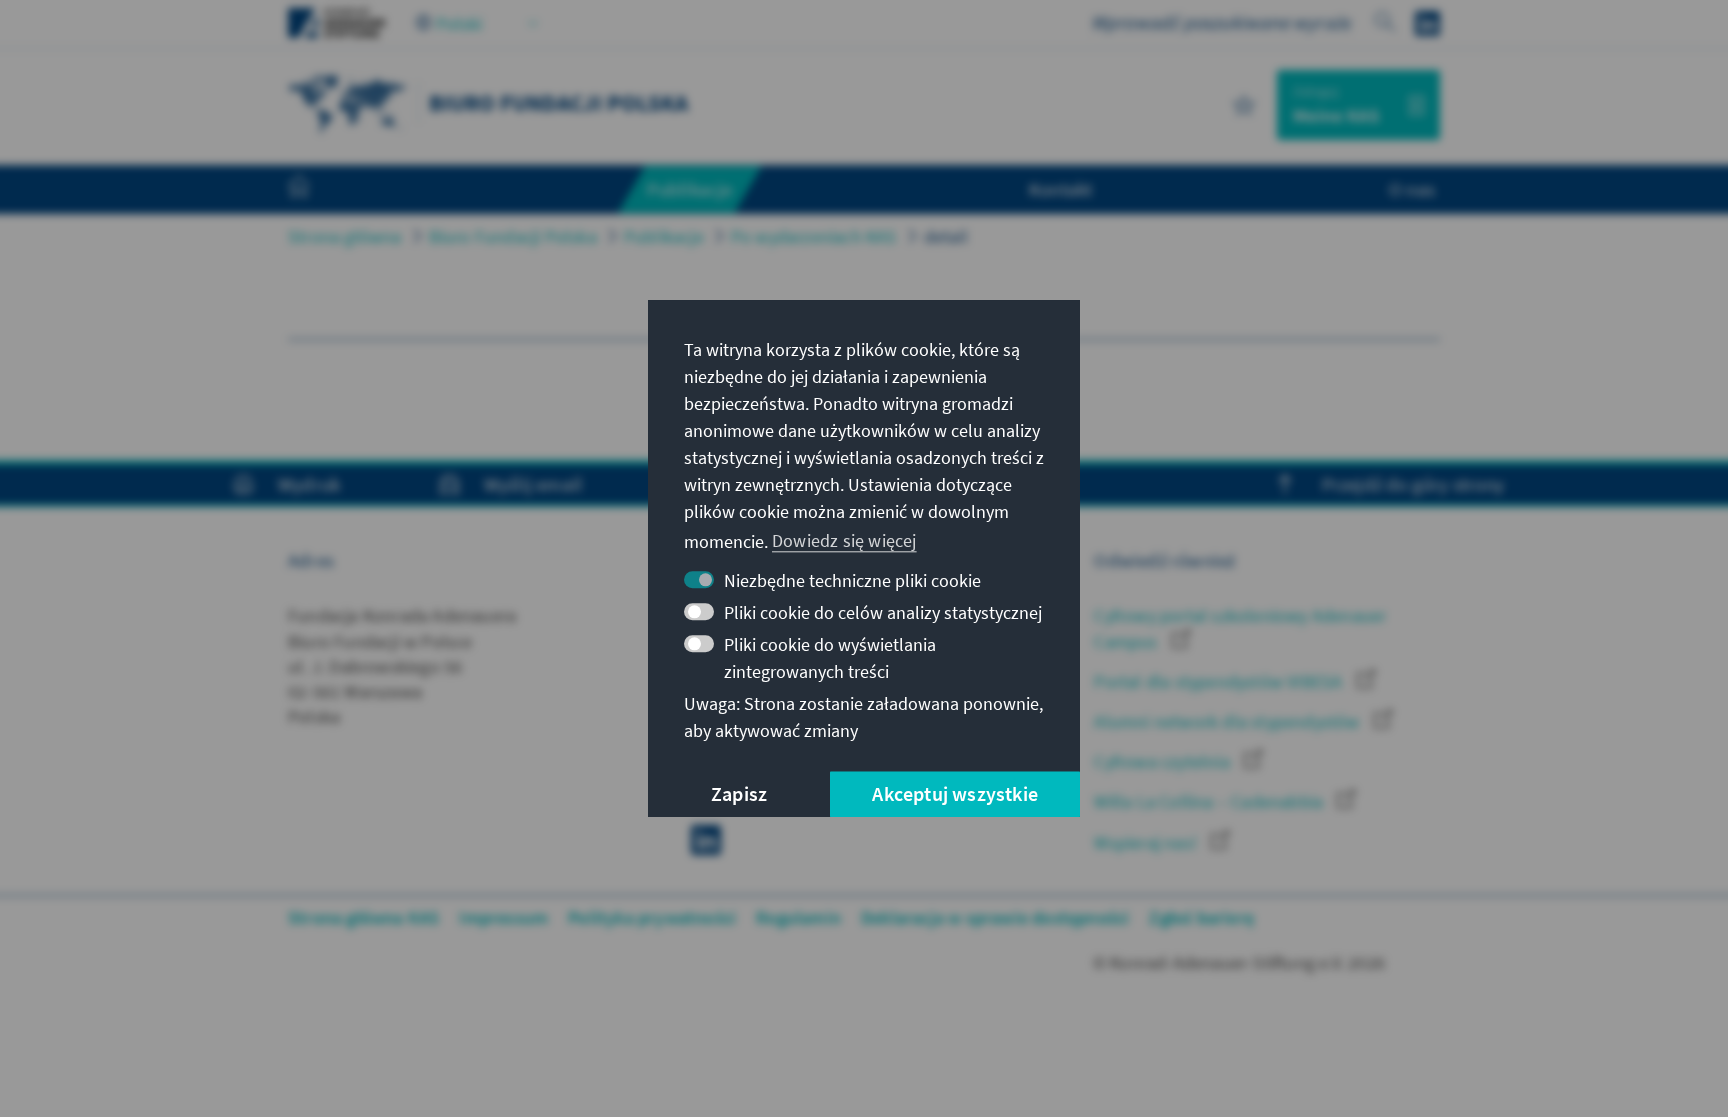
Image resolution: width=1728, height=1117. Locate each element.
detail (946, 236)
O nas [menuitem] (1412, 189)
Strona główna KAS (363, 917)
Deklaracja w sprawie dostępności (995, 917)
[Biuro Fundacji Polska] (348, 102)
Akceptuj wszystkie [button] (955, 793)
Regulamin (798, 917)
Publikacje (664, 236)
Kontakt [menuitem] (1060, 189)
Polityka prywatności (652, 917)
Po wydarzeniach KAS (814, 236)
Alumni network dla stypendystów (1228, 721)
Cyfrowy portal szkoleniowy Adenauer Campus (1240, 628)
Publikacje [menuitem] (690, 189)
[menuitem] (319, 190)
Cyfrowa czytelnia (1164, 761)
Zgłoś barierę (1201, 917)
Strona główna (345, 236)
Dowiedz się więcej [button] (844, 540)
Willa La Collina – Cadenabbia (1210, 801)
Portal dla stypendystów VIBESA (1220, 681)
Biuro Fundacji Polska (513, 236)
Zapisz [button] (739, 793)
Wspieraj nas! (1147, 842)
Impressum (503, 917)
